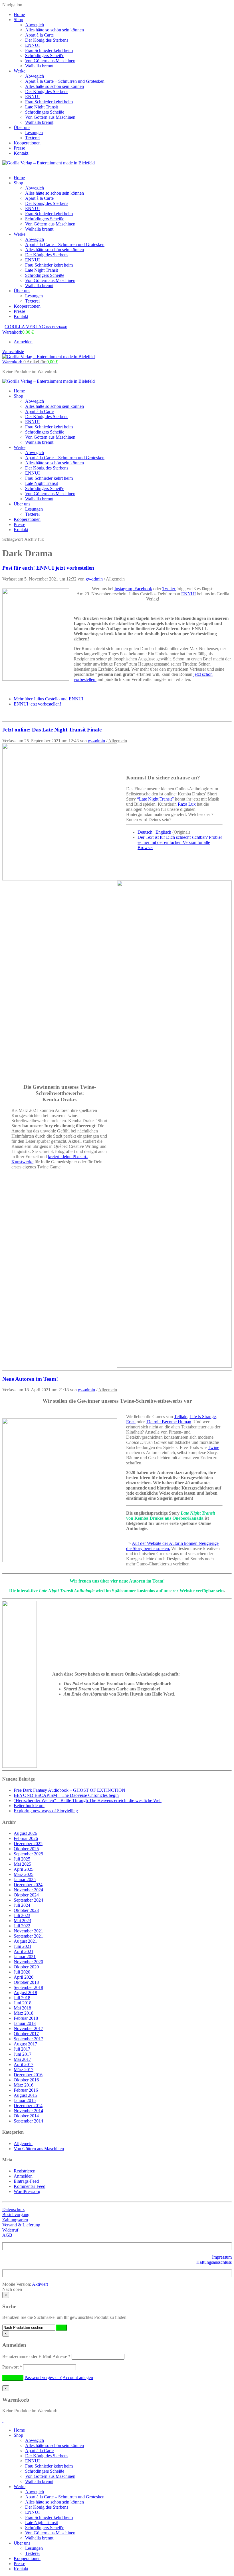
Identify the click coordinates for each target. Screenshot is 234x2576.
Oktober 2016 (26, 2080)
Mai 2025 (22, 1864)
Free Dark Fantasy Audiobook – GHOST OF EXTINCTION (69, 1790)
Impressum (222, 2257)
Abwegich (35, 25)
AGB (7, 2235)
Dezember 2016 (28, 2075)
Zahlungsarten (15, 2220)
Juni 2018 (23, 2003)
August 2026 (25, 1833)
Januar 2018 (25, 2023)
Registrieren (25, 2171)
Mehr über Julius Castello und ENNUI (49, 699)
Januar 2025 (25, 1879)
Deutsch (145, 832)
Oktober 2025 (26, 1849)
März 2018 (24, 2013)
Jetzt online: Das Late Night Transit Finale (52, 730)
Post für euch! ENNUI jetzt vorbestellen (48, 568)
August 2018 (25, 1993)
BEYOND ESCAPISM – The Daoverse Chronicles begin (66, 1795)
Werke (20, 71)
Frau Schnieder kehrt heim (49, 50)
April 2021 (24, 1951)
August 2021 (25, 1941)
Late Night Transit (42, 107)
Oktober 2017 (26, 2034)
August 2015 (25, 2095)
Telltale (181, 1417)
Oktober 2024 (26, 1895)
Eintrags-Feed (26, 2181)
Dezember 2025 (28, 1844)
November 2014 (28, 2111)
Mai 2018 (22, 2008)
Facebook (143, 589)
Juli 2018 (22, 1998)
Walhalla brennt (39, 66)
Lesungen (34, 133)
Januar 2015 (25, 2100)
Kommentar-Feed (30, 2186)
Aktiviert (40, 2284)
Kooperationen (27, 143)
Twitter (169, 589)
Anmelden (23, 342)
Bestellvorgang (16, 2215)
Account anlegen (78, 2378)
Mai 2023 (22, 1921)
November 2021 (28, 1931)
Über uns (22, 127)
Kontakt (21, 153)
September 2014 (28, 2121)
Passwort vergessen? (43, 2378)
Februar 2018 (26, 2018)
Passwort (12, 2367)
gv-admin (94, 579)
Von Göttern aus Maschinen (50, 61)
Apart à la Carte (39, 35)
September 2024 (28, 1900)
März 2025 (24, 1874)
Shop (18, 20)
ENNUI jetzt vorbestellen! (37, 704)
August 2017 (25, 2044)
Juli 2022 (22, 1926)
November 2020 (28, 1962)
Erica (131, 1422)
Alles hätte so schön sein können (55, 30)
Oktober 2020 (26, 1967)
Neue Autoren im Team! (30, 1379)
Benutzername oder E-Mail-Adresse (36, 2356)
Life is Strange (203, 1417)
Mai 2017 (22, 2059)
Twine (213, 1447)
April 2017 (24, 2064)
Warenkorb (30, 362)
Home (19, 14)
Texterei (32, 138)
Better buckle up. (29, 1806)
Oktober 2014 (26, 2116)
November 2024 (28, 1890)
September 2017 (28, 2039)
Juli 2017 (22, 2049)
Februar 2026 (26, 1838)
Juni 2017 (23, 2054)
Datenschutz (13, 2209)
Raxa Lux (187, 804)
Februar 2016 (26, 2090)
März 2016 (24, 2085)
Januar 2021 (25, 1957)
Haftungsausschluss (214, 2262)
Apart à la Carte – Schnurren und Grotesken (65, 81)
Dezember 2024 (28, 1885)
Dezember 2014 (28, 2106)
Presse (19, 148)
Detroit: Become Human (169, 1422)
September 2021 (28, 1936)
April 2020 (24, 1977)
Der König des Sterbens (47, 40)
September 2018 (28, 1987)
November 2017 (28, 2028)
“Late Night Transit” (155, 799)
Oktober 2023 (26, 1910)
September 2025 (28, 1854)
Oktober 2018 (26, 1982)
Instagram (123, 589)
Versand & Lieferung (21, 2225)
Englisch (163, 832)
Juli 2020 (22, 1972)
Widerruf (10, 2230)
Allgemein (115, 579)
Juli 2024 (22, 1905)
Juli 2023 (22, 1915)
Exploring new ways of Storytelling (46, 1811)
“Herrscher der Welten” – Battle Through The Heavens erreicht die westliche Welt (88, 1800)
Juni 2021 (23, 1946)
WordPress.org (27, 2191)
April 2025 (24, 1869)
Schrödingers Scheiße (45, 56)
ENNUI (32, 45)
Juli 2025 (22, 1859)
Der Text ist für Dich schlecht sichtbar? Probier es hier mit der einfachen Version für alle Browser (180, 842)
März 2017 (24, 2070)
